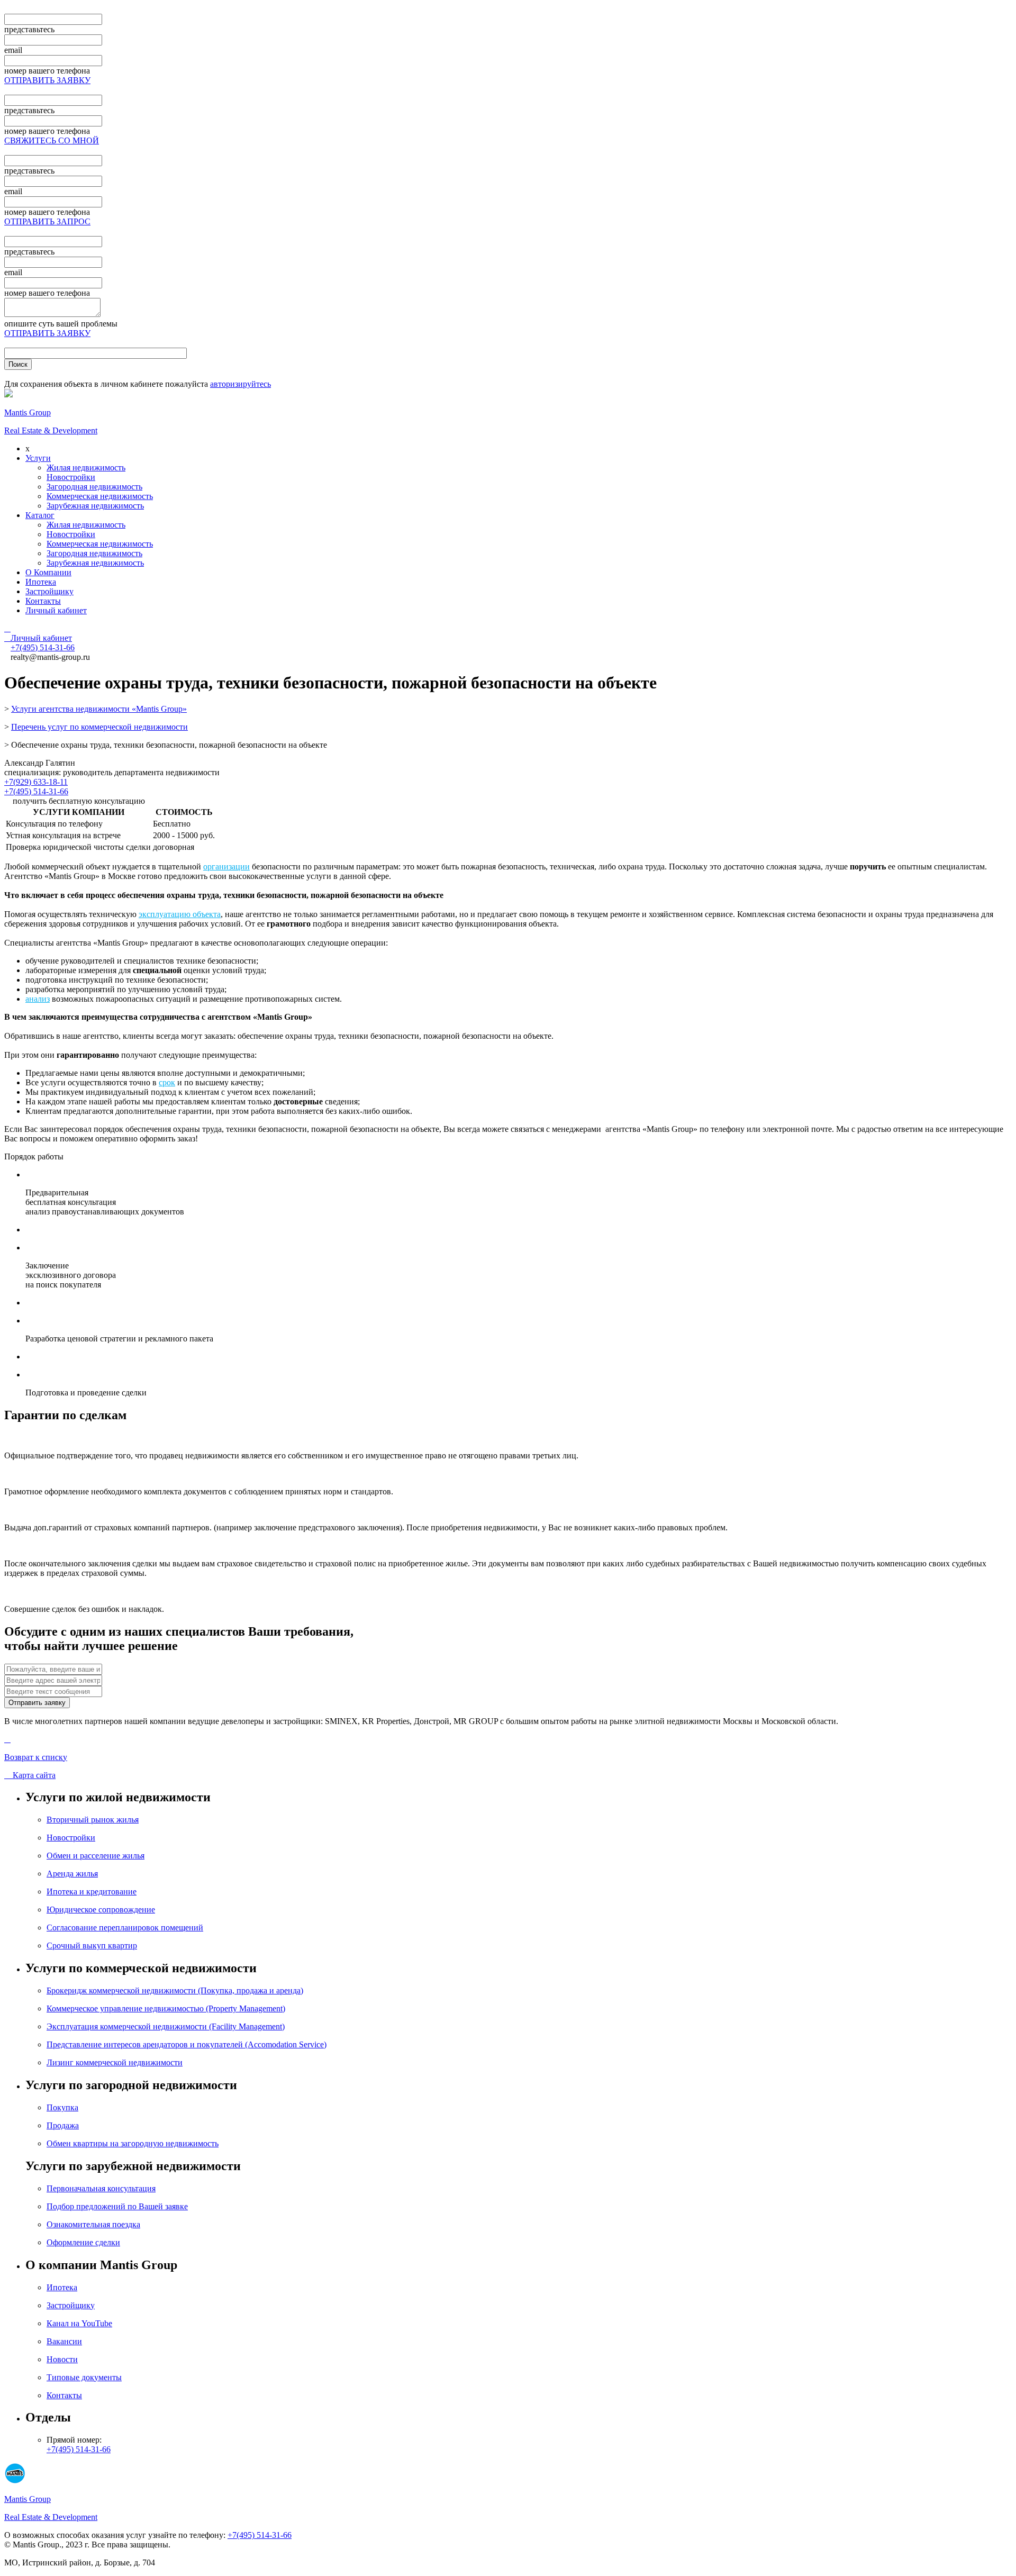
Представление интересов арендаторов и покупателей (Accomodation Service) (187, 2044)
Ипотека (41, 582)
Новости (62, 2359)
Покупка (62, 2107)
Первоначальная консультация (101, 2188)
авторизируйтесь (241, 384)
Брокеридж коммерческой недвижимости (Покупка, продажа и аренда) (175, 1990)
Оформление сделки (83, 2242)
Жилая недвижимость (86, 468)
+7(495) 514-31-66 (36, 791)
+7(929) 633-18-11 (36, 782)
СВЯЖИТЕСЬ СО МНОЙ (52, 140)
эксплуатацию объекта (180, 914)
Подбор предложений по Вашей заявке (117, 2206)
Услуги (38, 458)
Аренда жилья (72, 1874)
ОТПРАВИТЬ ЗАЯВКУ (47, 80)
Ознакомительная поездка (93, 2224)
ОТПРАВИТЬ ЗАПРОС (47, 221)
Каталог (40, 515)
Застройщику (49, 591)
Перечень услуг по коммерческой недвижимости (99, 727)
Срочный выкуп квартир (92, 1945)
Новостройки (71, 477)
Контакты (43, 601)
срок (167, 1082)
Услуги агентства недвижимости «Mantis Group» (99, 709)
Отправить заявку (37, 1703)
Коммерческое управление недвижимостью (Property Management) (166, 2008)
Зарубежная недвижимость (95, 506)
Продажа (63, 2125)
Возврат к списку (36, 1757)
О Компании (48, 572)
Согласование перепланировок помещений (125, 1928)
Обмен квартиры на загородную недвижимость (133, 2143)
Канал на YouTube (79, 2323)
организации (226, 867)
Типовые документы (84, 2377)
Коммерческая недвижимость (100, 496)
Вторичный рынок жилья (93, 1820)
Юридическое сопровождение (101, 1910)
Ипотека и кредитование (92, 1892)
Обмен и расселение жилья (96, 1856)
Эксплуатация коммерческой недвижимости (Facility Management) (166, 2026)
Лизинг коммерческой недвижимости (115, 2062)
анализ (38, 999)
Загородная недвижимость (94, 487)
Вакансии (64, 2341)
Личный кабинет (56, 610)
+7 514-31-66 (43, 647)
